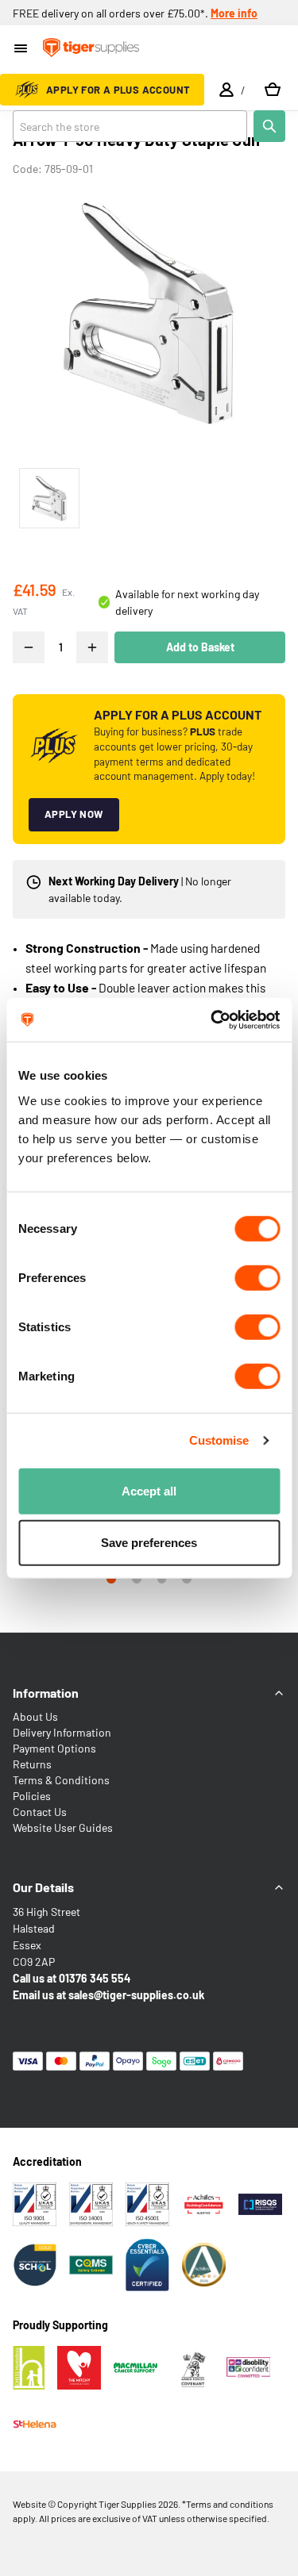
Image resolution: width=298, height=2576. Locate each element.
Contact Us (40, 1812)
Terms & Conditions (61, 1780)
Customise (219, 1440)
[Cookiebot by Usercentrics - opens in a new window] (212, 1019)
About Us (35, 1716)
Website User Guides (63, 1827)
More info (234, 13)
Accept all (149, 1490)
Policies (32, 1796)
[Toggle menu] (22, 50)
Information (46, 1693)
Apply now (74, 814)
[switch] (257, 1277)
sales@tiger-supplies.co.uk (136, 1995)
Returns (32, 1764)
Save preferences (149, 1543)
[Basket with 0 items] (273, 90)
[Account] (226, 90)
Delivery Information (62, 1732)
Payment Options (54, 1748)
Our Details (43, 1887)
